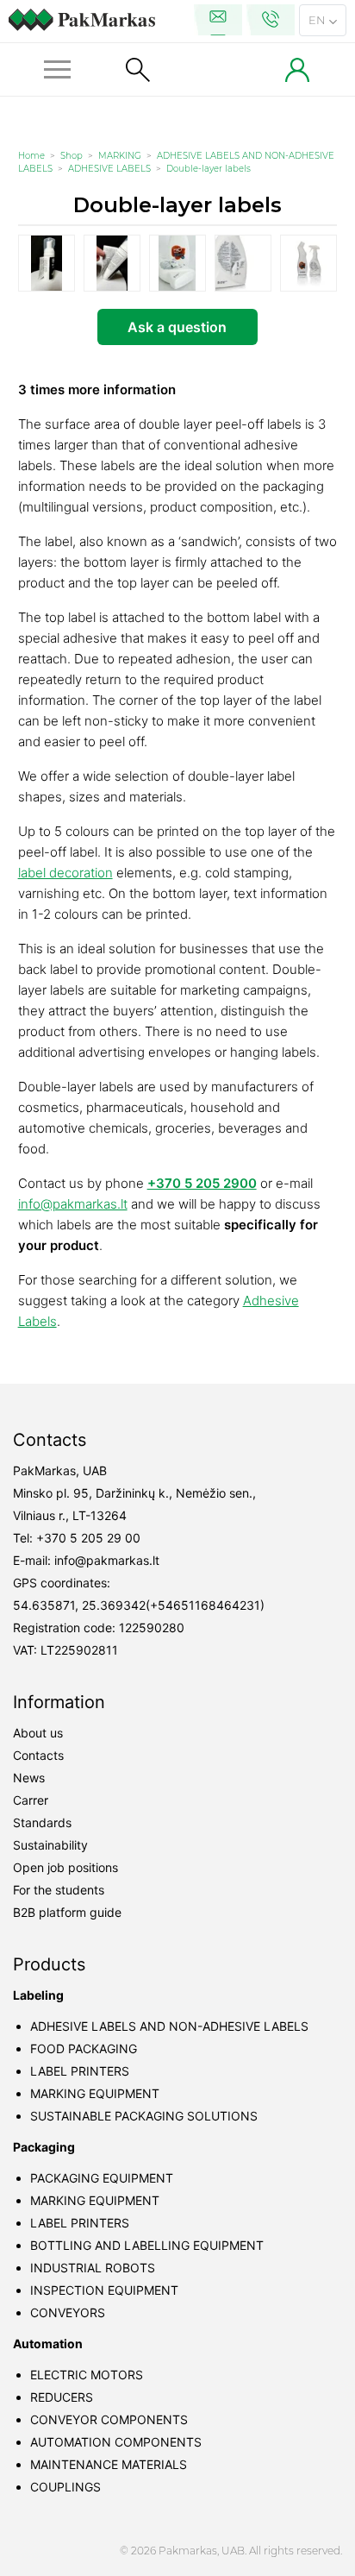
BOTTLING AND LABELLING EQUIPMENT (147, 2245)
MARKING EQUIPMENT (95, 2093)
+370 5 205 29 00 (88, 1538)
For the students (59, 1890)
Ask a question (177, 327)
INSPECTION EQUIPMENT (104, 2290)
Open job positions (65, 1867)
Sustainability (50, 1845)
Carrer (31, 1800)
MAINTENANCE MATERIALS (109, 2464)
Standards (42, 1822)
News (29, 1778)
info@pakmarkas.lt (73, 1204)
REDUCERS (62, 2397)
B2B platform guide (67, 1912)
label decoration (65, 873)
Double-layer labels (209, 169)
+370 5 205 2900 (202, 1183)
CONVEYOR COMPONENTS (109, 2419)
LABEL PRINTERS (80, 2071)
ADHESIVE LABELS (109, 169)
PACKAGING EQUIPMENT (102, 2178)
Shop (72, 156)
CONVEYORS (68, 2312)
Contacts (38, 1755)
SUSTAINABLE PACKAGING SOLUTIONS (144, 2116)
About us (38, 1733)
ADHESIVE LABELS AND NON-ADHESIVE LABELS (169, 2026)
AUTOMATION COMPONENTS (116, 2442)
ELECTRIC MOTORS (87, 2375)
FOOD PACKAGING (84, 2048)
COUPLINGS (65, 2487)
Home (31, 156)
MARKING (120, 156)
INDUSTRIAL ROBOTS (93, 2268)
